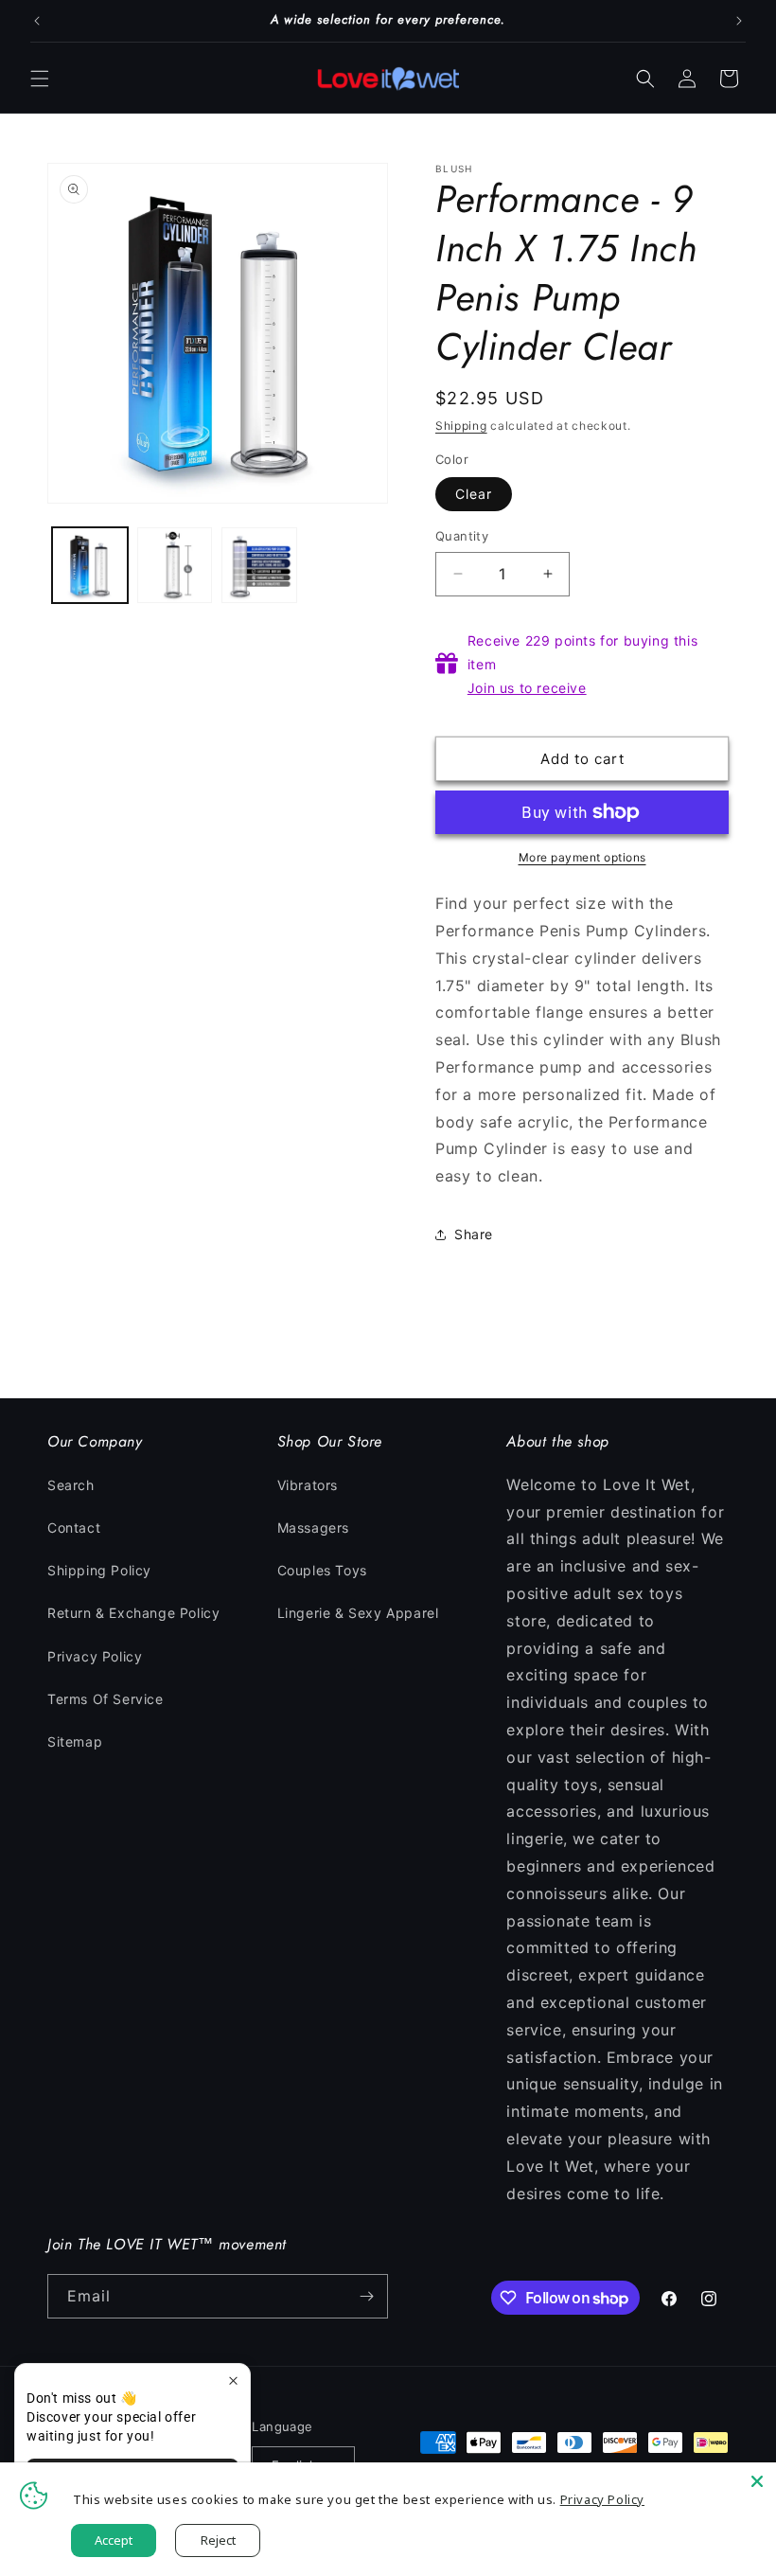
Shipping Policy (99, 1570)
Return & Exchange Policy (133, 1613)
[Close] (757, 2481)
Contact (74, 1528)
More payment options (582, 857)
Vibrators (308, 1485)
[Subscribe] (366, 2296)
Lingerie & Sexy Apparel (358, 1613)
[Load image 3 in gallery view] (259, 565)
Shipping (461, 426)
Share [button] (474, 1234)
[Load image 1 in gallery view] (90, 565)
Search (71, 1485)
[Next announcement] (739, 21)
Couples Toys (322, 1570)
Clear (474, 494)
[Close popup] (233, 2381)
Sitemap (75, 1741)
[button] (40, 79)
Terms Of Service (106, 1699)
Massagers (313, 1528)
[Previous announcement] (37, 21)
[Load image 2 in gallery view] (175, 565)
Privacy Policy (95, 1656)
